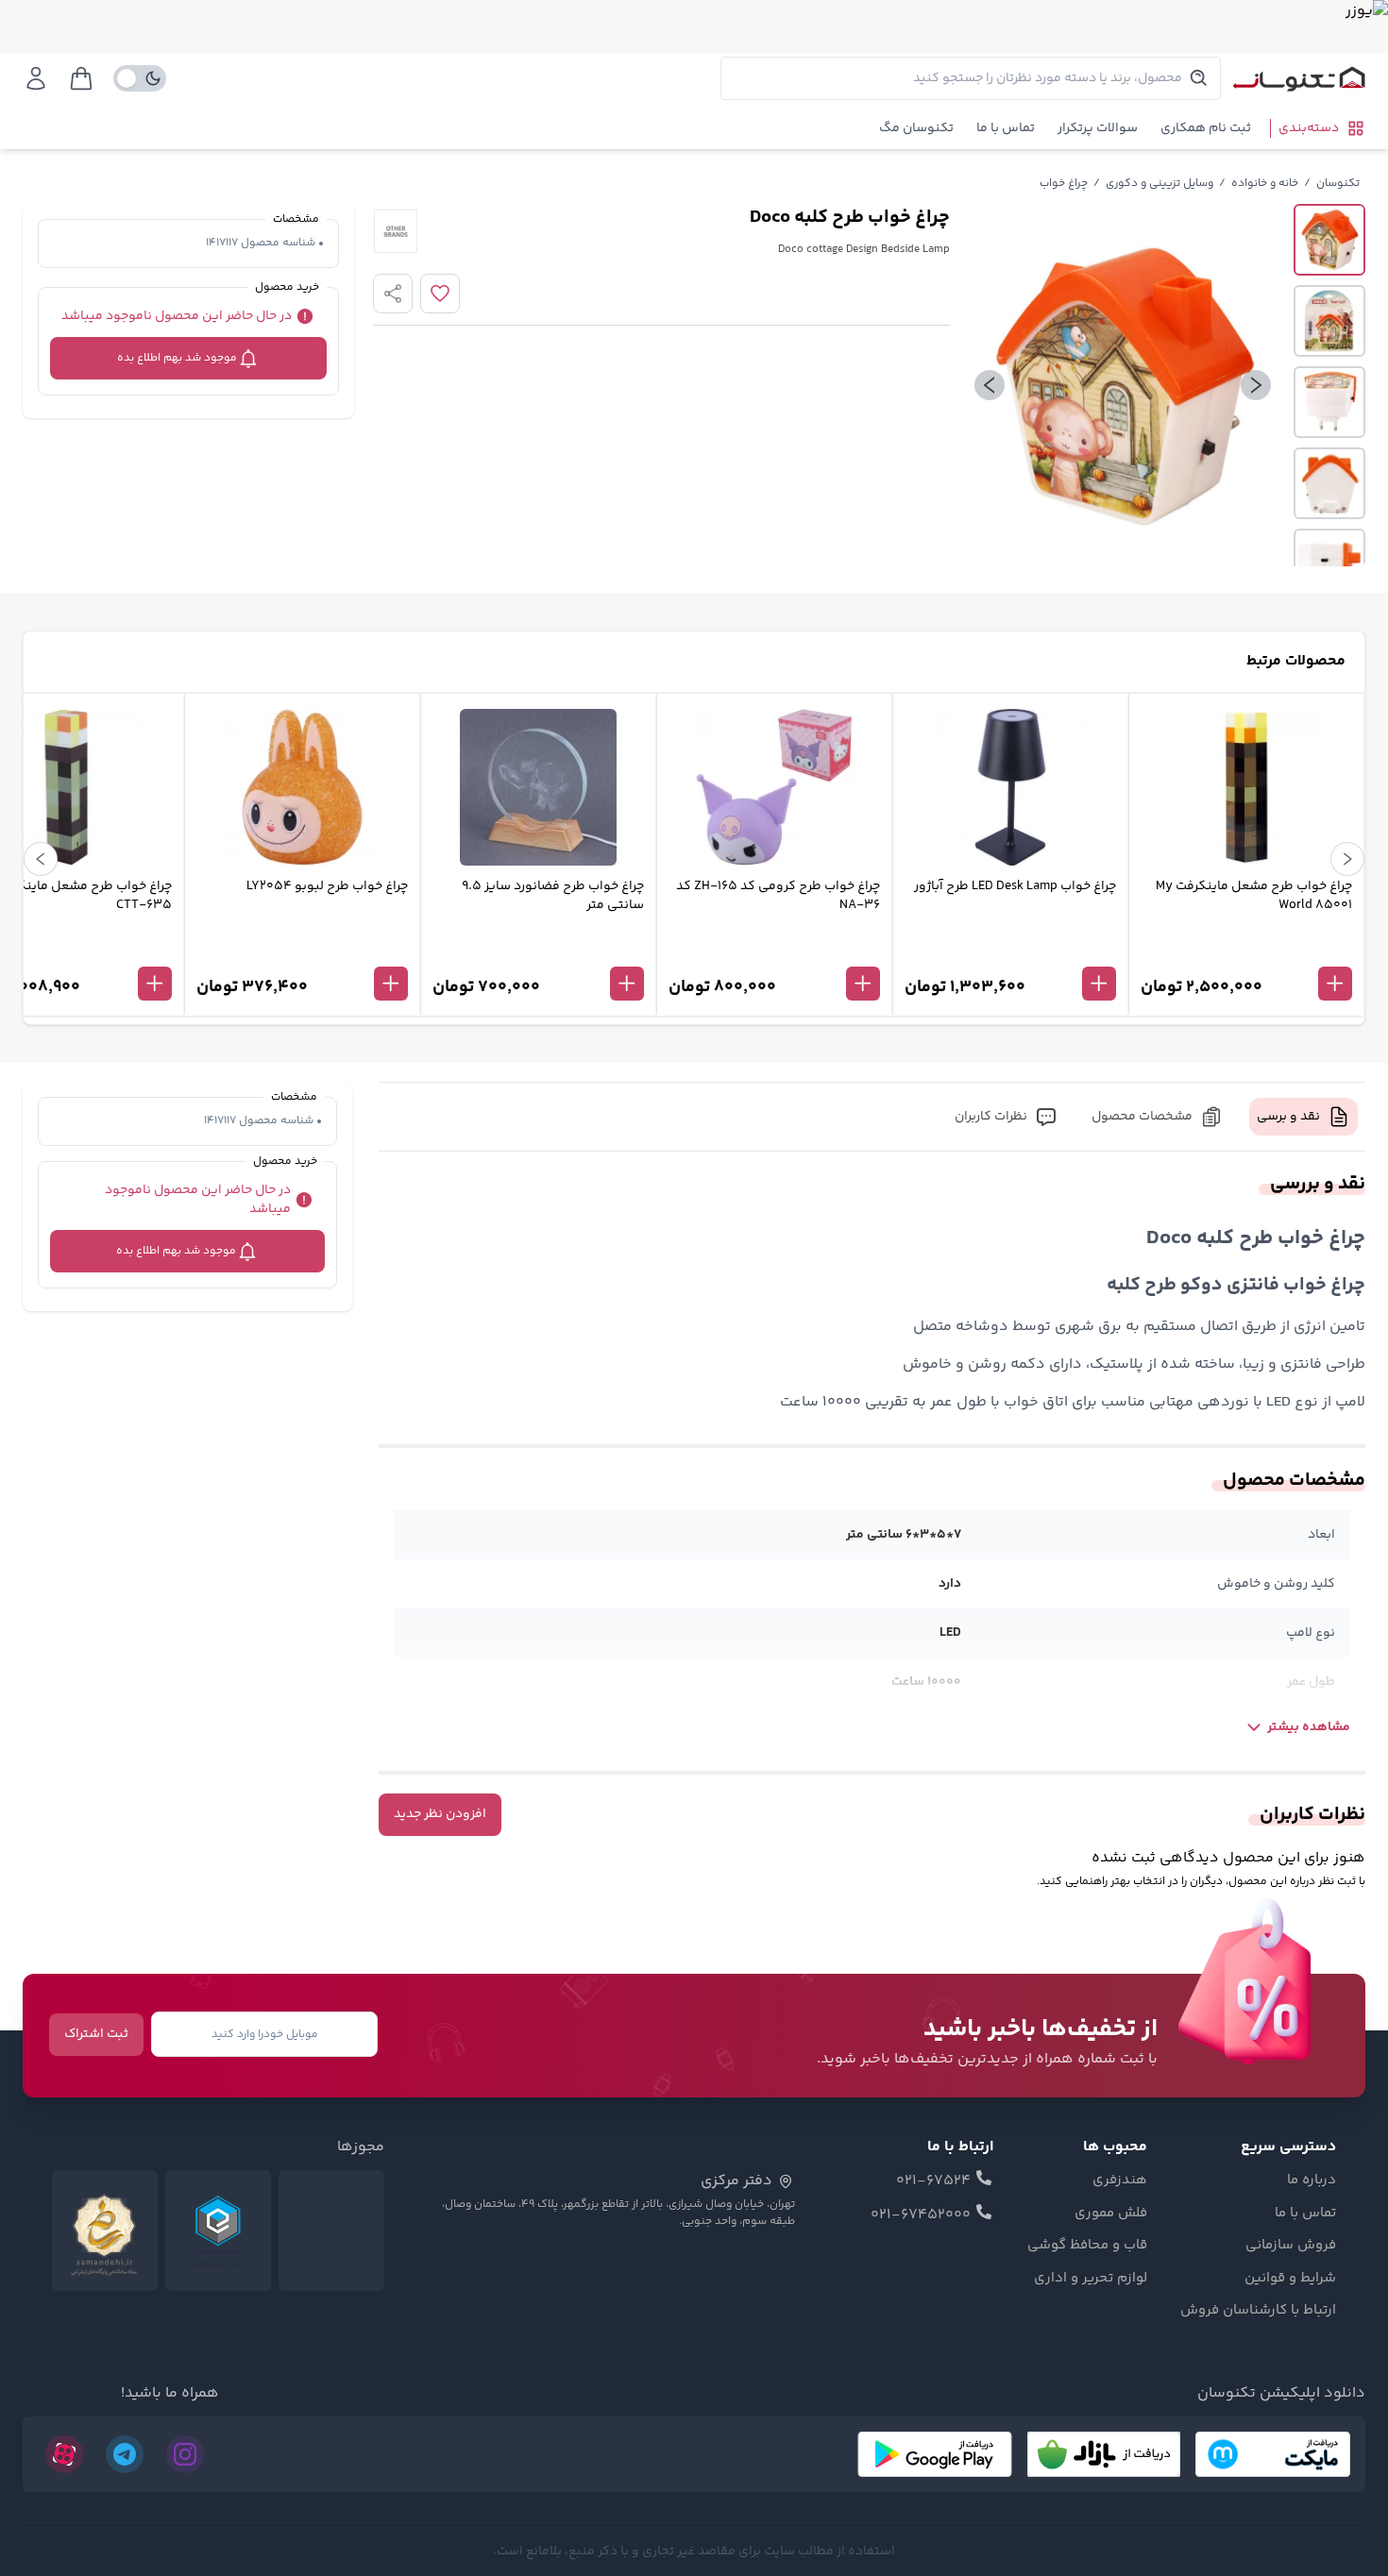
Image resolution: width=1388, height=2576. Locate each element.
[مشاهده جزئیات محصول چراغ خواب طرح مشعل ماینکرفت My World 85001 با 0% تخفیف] (1246, 952)
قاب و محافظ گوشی (1087, 2246)
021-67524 (933, 2181)
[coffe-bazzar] (1104, 2454)
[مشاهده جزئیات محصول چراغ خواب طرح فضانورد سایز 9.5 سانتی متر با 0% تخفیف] (538, 952)
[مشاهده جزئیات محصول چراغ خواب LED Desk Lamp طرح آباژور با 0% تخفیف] (1010, 952)
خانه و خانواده (1265, 184)
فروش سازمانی (1291, 2246)
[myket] (1273, 2454)
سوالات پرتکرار (1098, 128)
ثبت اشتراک (96, 2034)
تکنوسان (1338, 184)
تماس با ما (1006, 128)
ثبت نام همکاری (1206, 128)
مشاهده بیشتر (1309, 1727)
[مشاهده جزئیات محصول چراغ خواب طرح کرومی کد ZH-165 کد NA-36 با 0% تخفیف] (774, 952)
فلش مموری (1111, 2214)
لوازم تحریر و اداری (1091, 2279)
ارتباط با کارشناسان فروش (1258, 2311)
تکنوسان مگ (916, 128)
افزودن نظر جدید (440, 1814)
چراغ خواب (1064, 184)
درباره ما (1312, 2180)
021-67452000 (921, 2215)
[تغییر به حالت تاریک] (140, 78)
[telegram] (125, 2454)
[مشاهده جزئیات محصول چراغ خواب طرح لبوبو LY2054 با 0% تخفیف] (302, 952)
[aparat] (64, 2454)
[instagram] (185, 2454)
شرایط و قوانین (1290, 2279)
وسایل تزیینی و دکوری (1159, 184)
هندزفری (1120, 2180)
